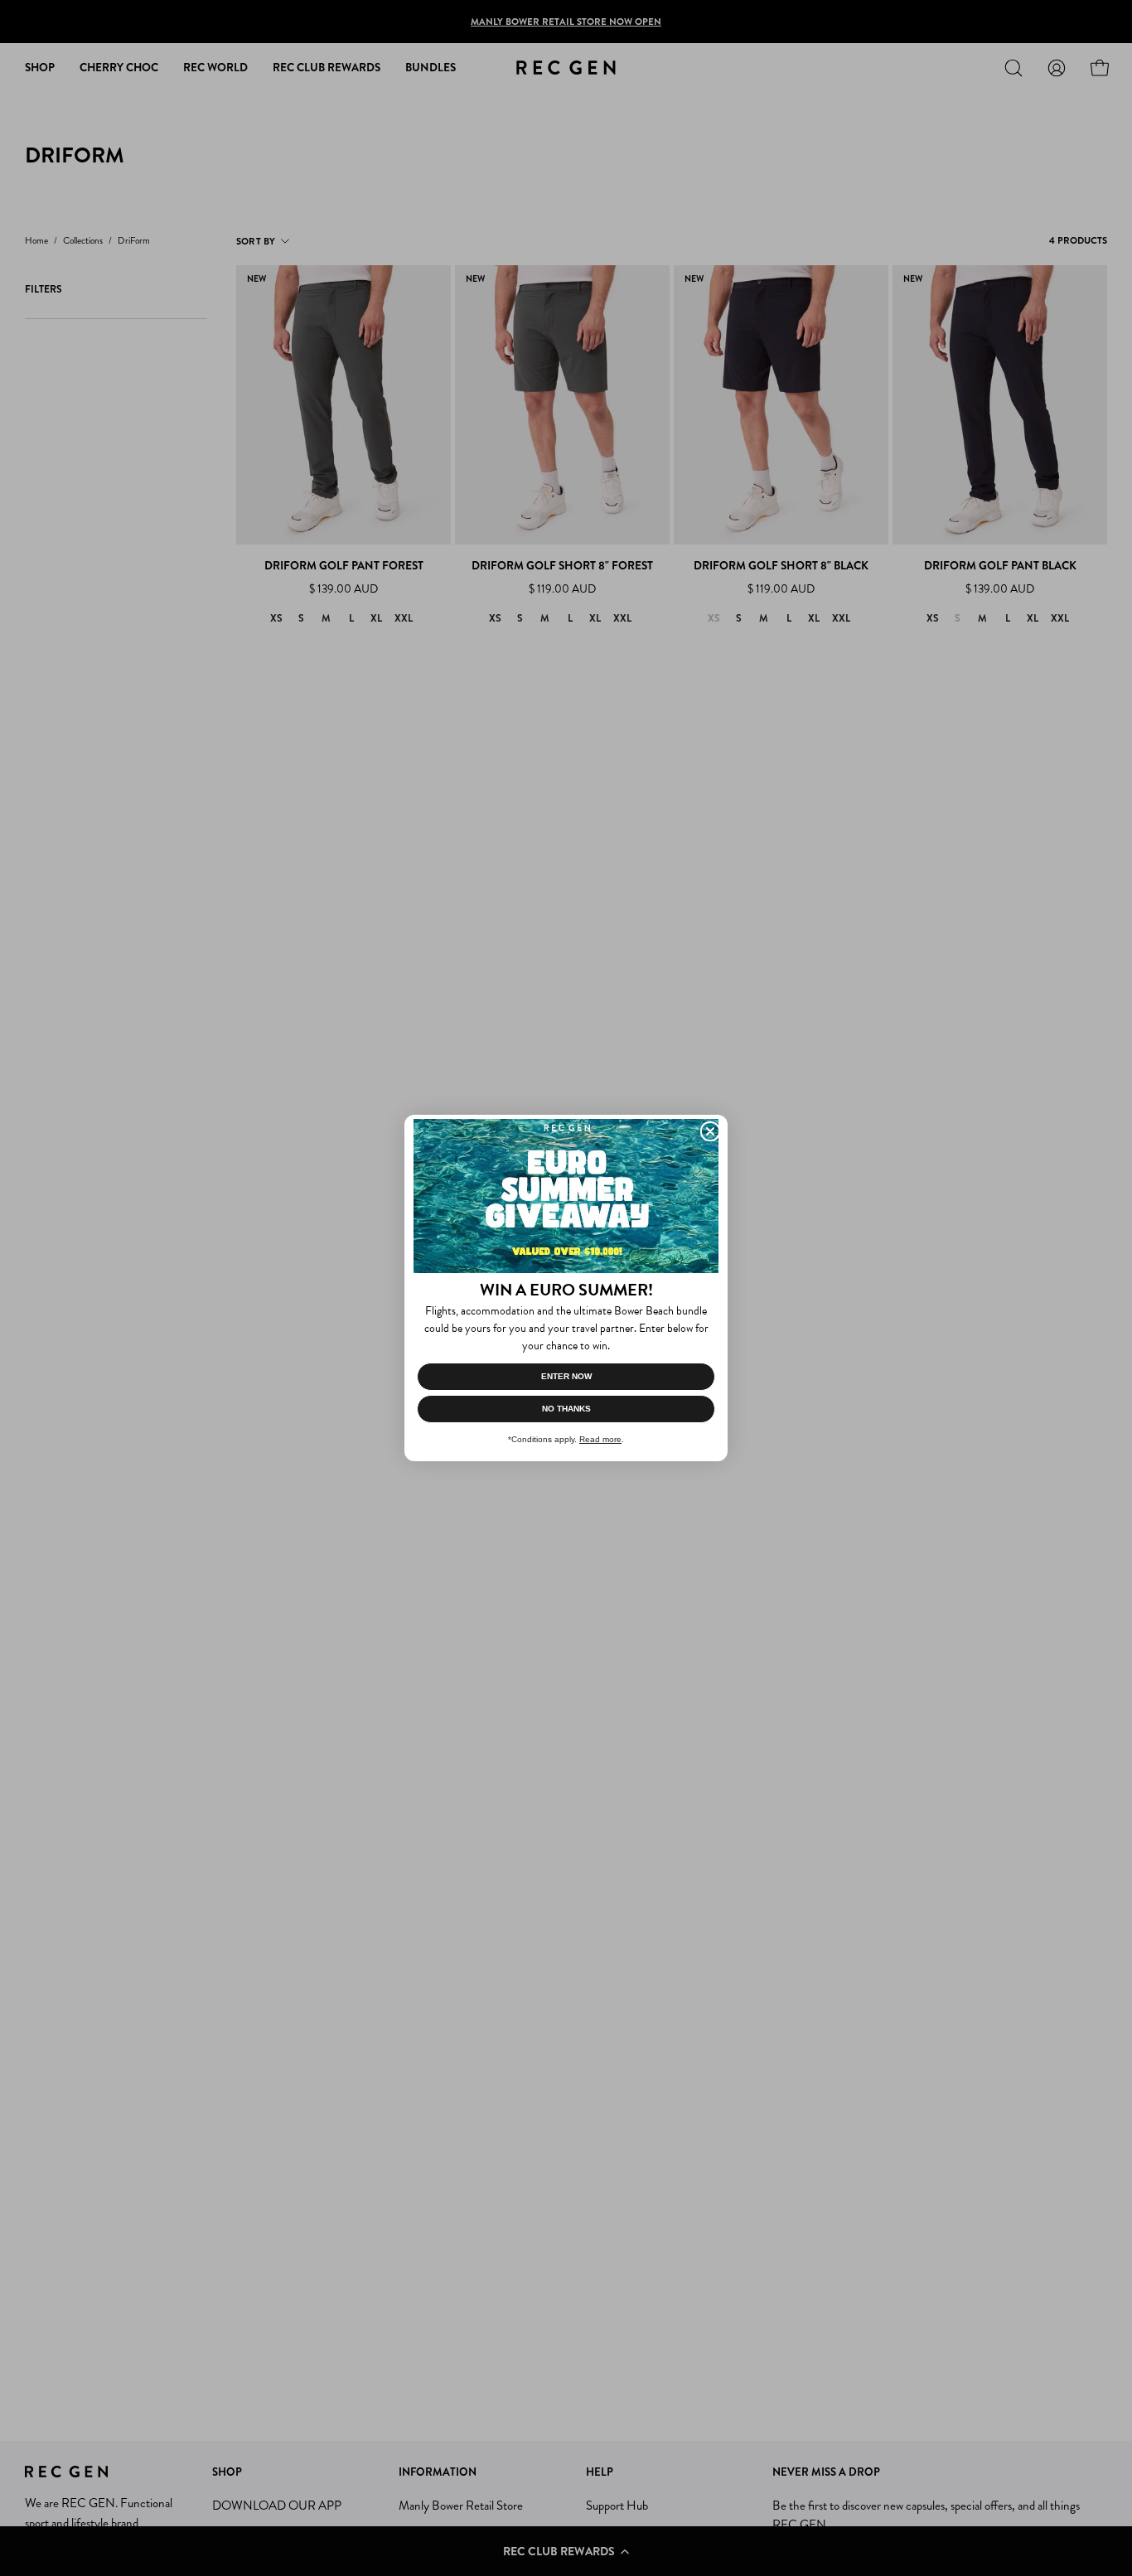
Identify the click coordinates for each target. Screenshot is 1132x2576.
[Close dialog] (710, 1131)
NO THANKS (566, 1409)
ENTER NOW (566, 1376)
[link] (566, 1196)
